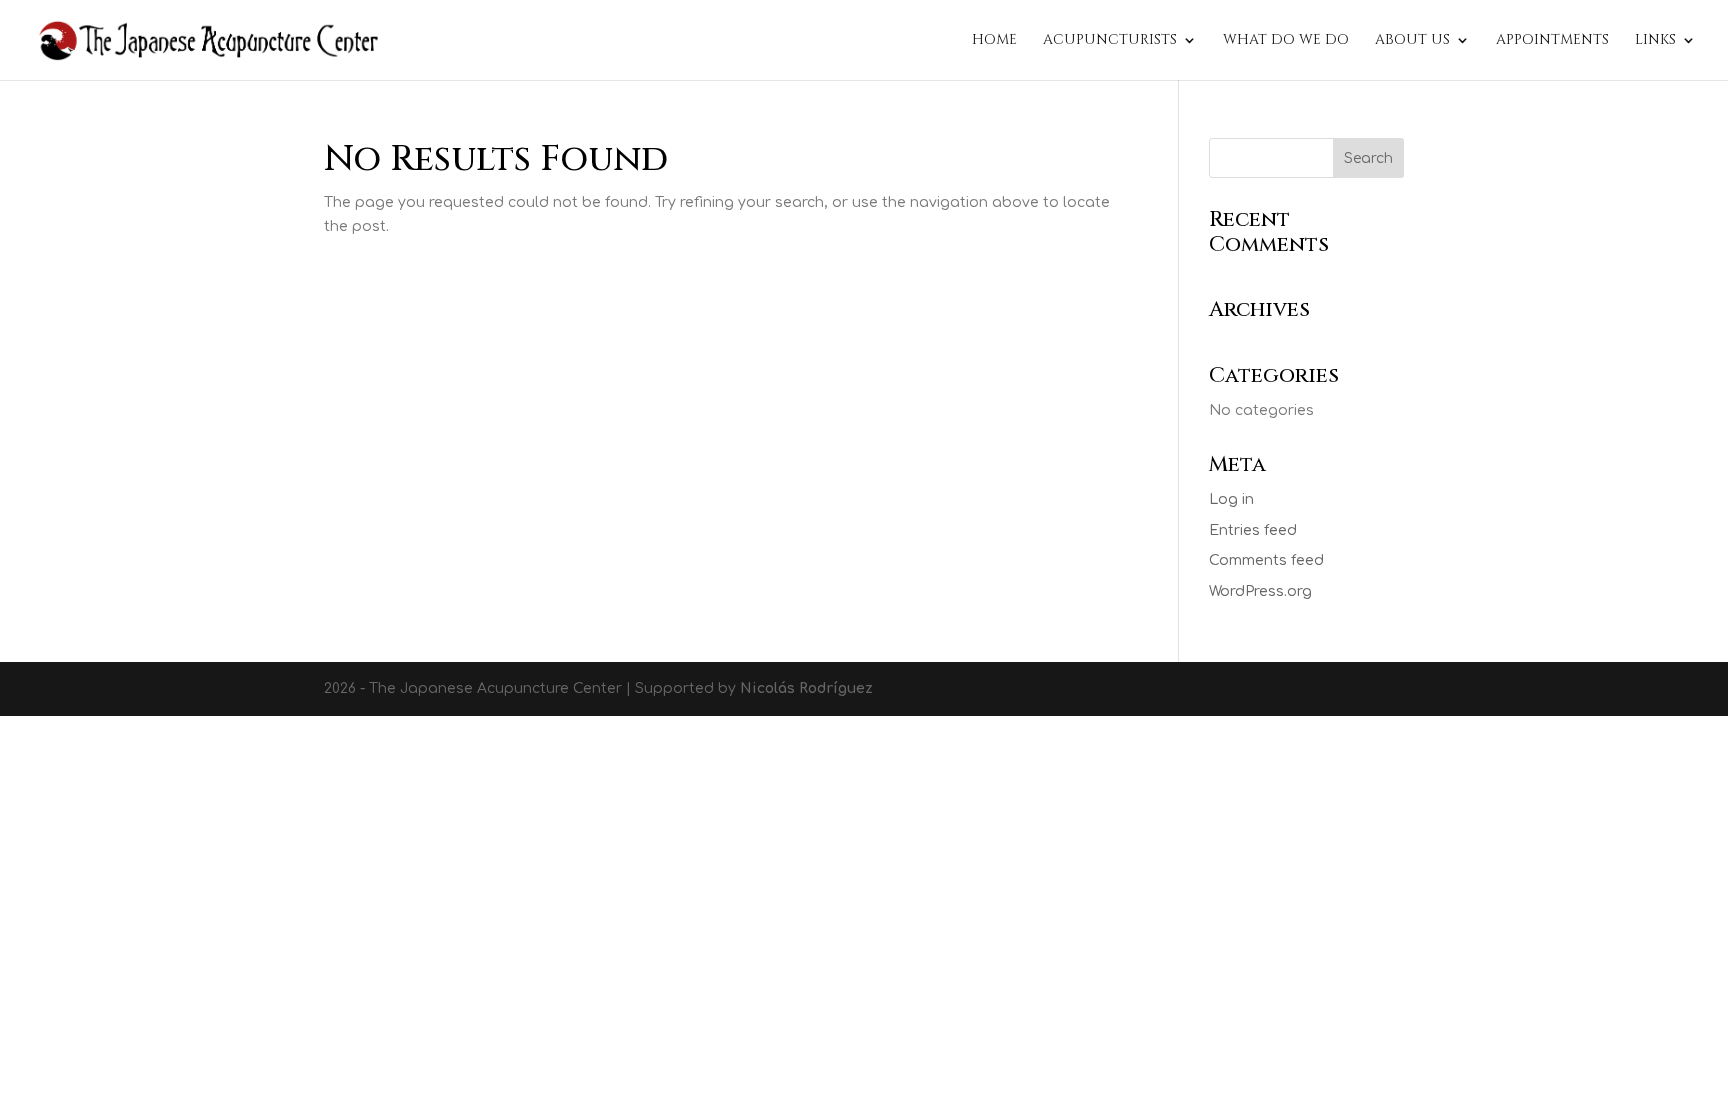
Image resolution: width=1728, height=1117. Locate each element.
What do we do (1286, 41)
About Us (1412, 41)
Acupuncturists (1110, 41)
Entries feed (1253, 530)
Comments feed (1266, 560)
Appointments (1552, 41)
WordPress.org (1260, 591)
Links (1655, 41)
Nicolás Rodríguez (806, 688)
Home (994, 41)
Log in (1231, 499)
